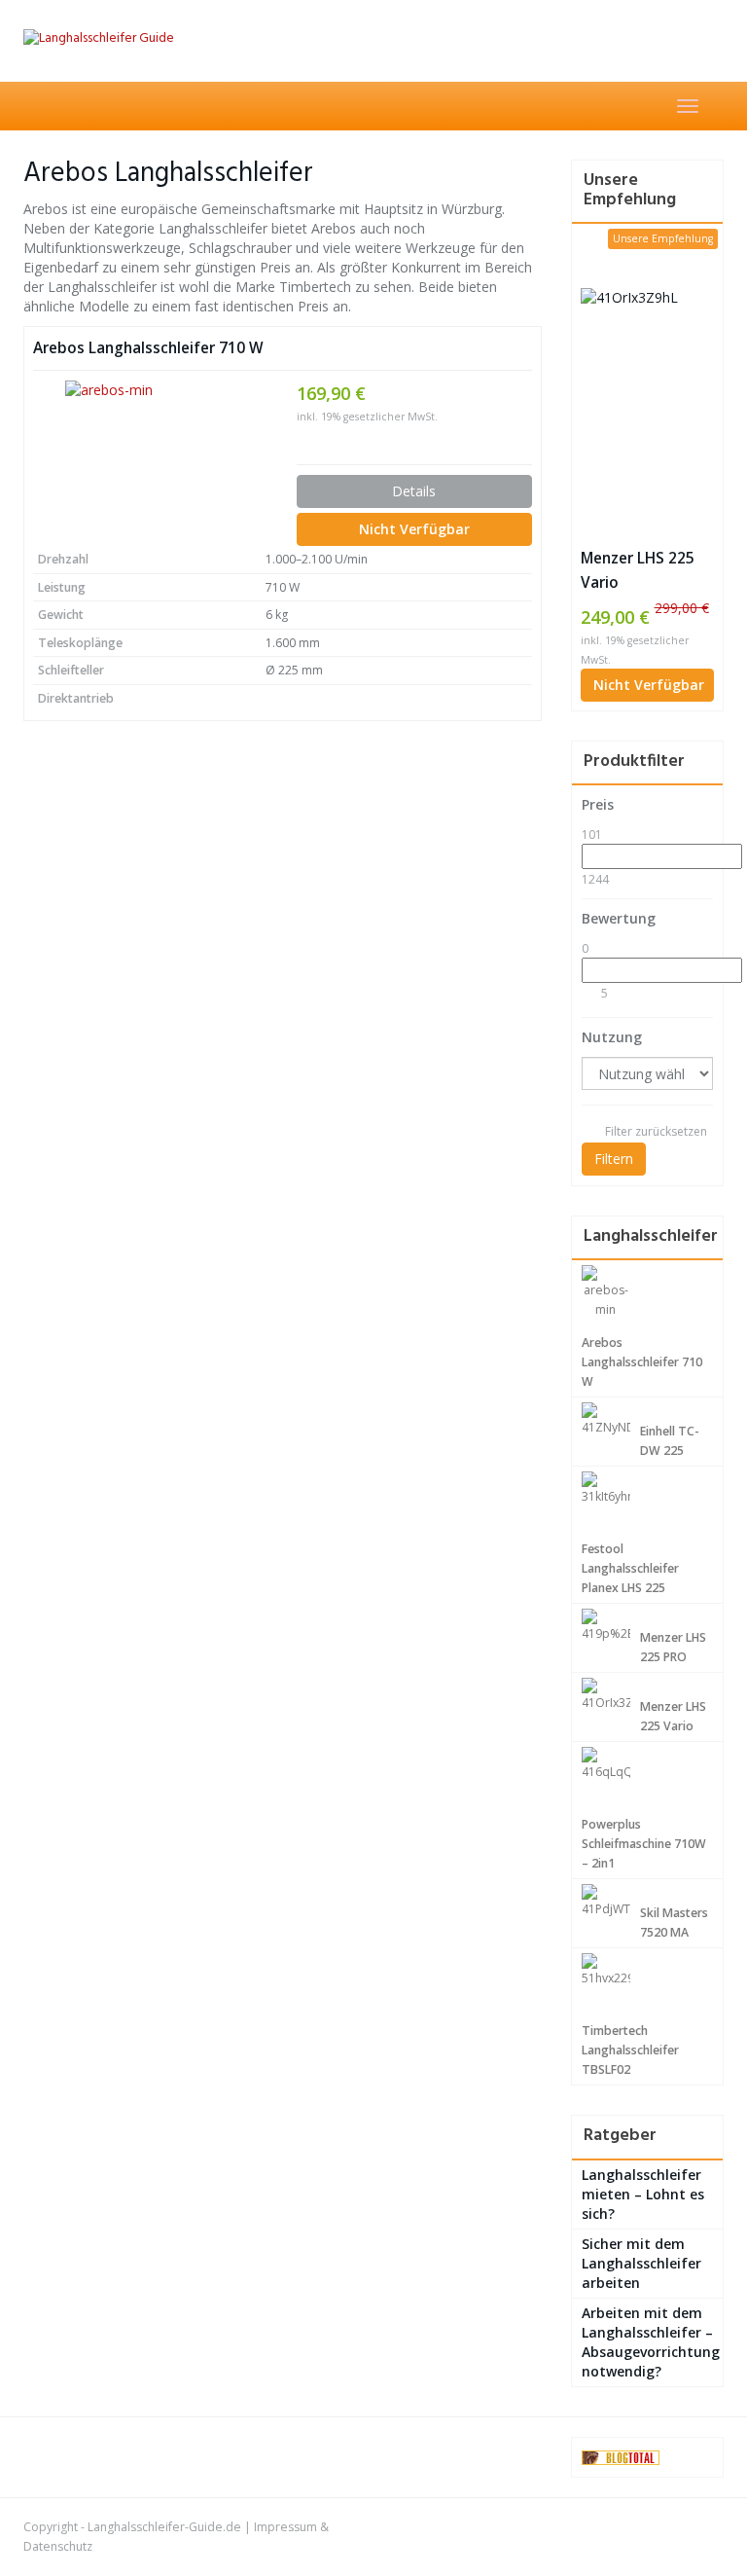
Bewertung (619, 918)
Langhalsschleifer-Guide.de (164, 2527)
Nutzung (612, 1037)
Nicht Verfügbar (414, 529)
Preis (598, 804)
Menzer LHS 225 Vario (638, 570)
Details (414, 491)
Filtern (614, 1159)
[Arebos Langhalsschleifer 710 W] (150, 459)
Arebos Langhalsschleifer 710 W (148, 348)
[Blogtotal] (621, 2457)
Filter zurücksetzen (656, 1131)
